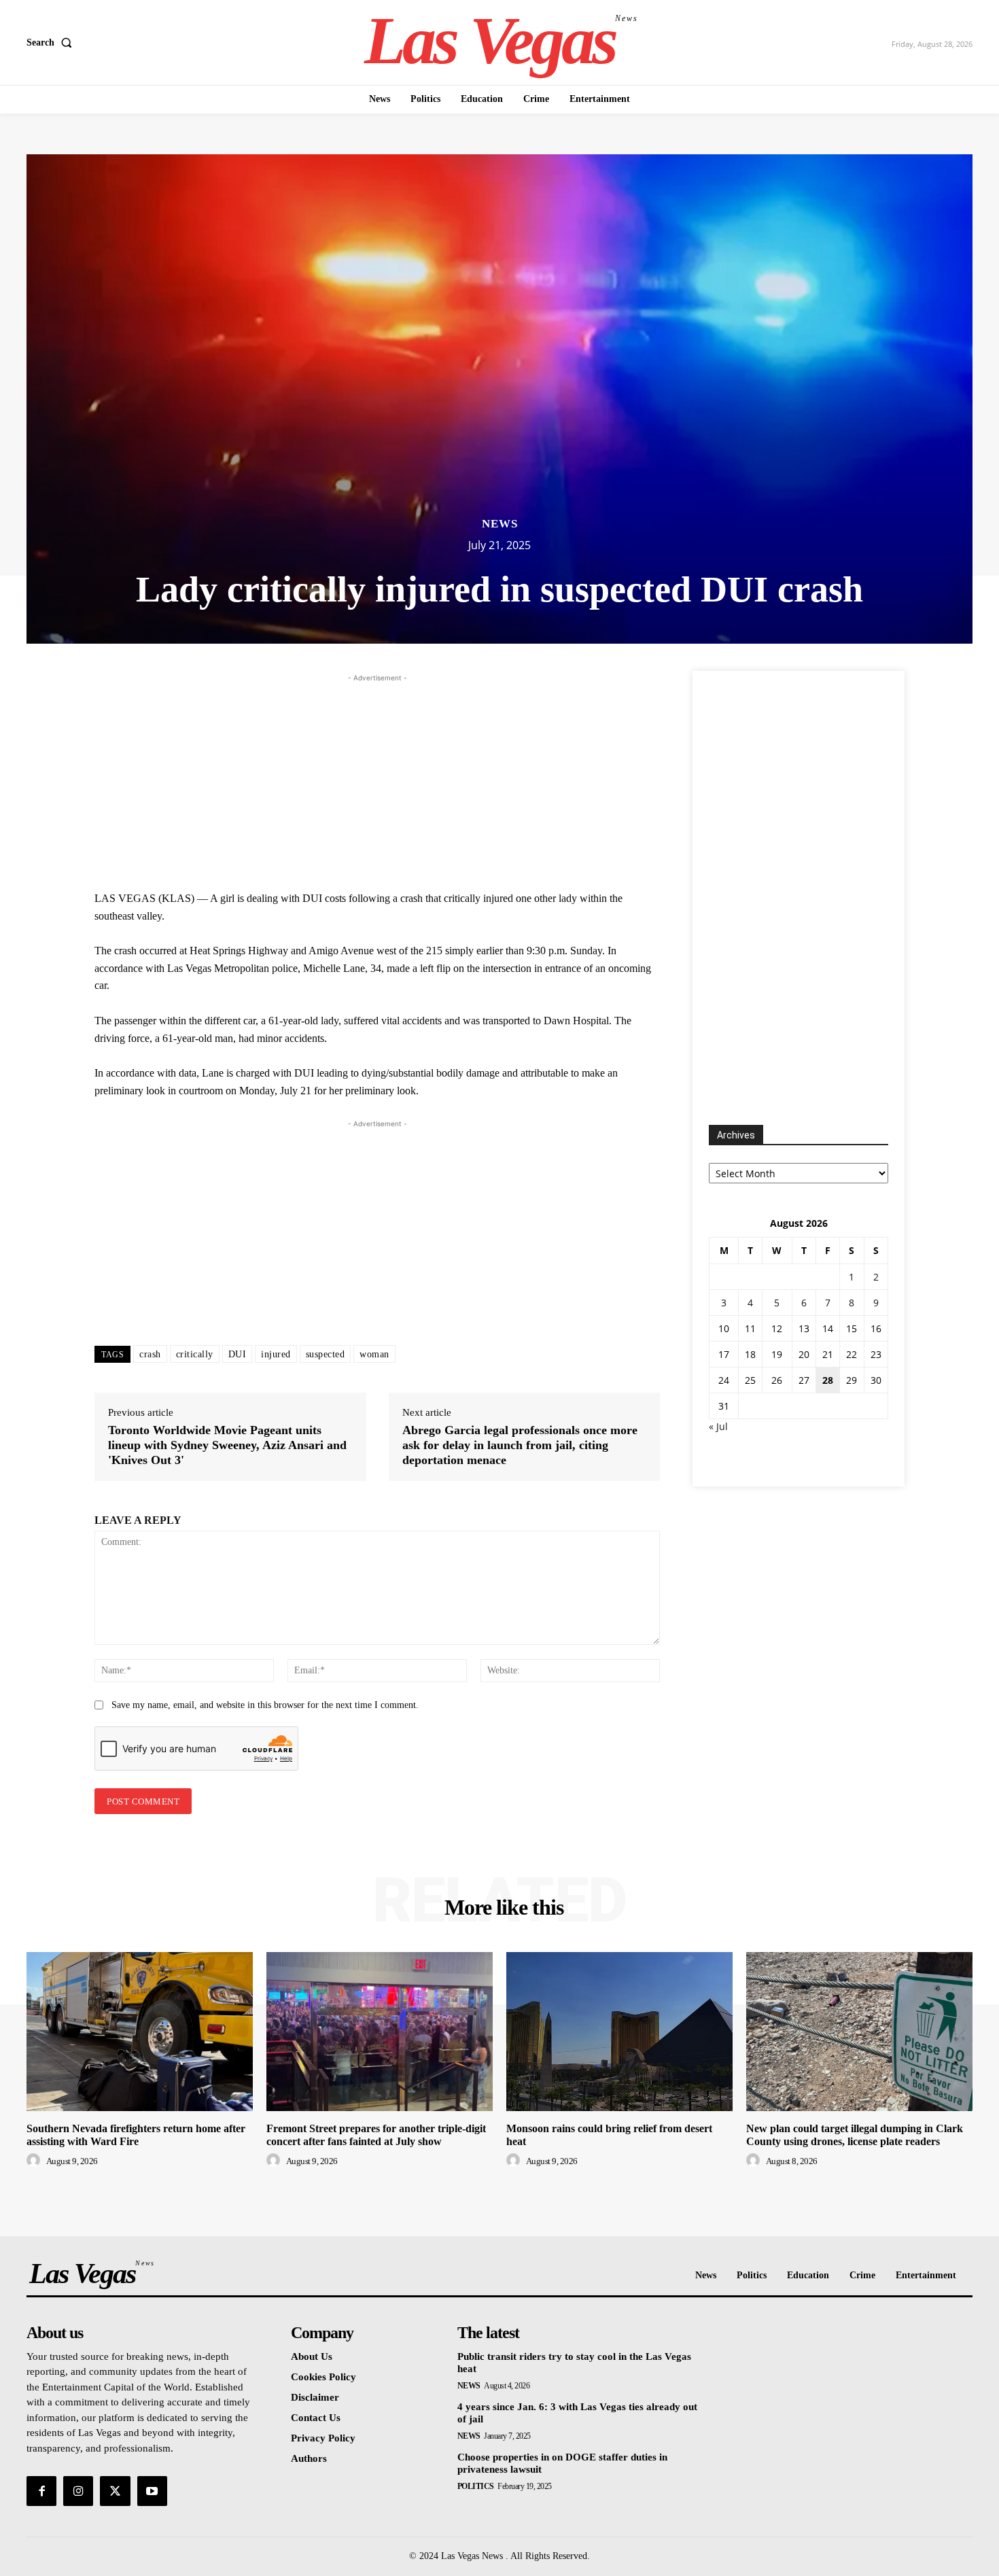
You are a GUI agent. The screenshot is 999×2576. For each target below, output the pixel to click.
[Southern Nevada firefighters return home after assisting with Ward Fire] (140, 2031)
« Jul (718, 1426)
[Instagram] (78, 2491)
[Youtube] (152, 2491)
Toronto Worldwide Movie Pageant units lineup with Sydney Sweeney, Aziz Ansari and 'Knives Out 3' (227, 1445)
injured (276, 1354)
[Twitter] (115, 2491)
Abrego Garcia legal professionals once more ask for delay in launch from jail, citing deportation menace (520, 1445)
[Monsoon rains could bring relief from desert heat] (619, 2031)
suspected (326, 1354)
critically (195, 1354)
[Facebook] (41, 2491)
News (500, 524)
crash (150, 1354)
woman (374, 1354)
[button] (52, 43)
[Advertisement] (377, 780)
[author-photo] (35, 2161)
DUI (238, 1354)
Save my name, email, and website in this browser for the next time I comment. (265, 1705)
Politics (476, 2486)
